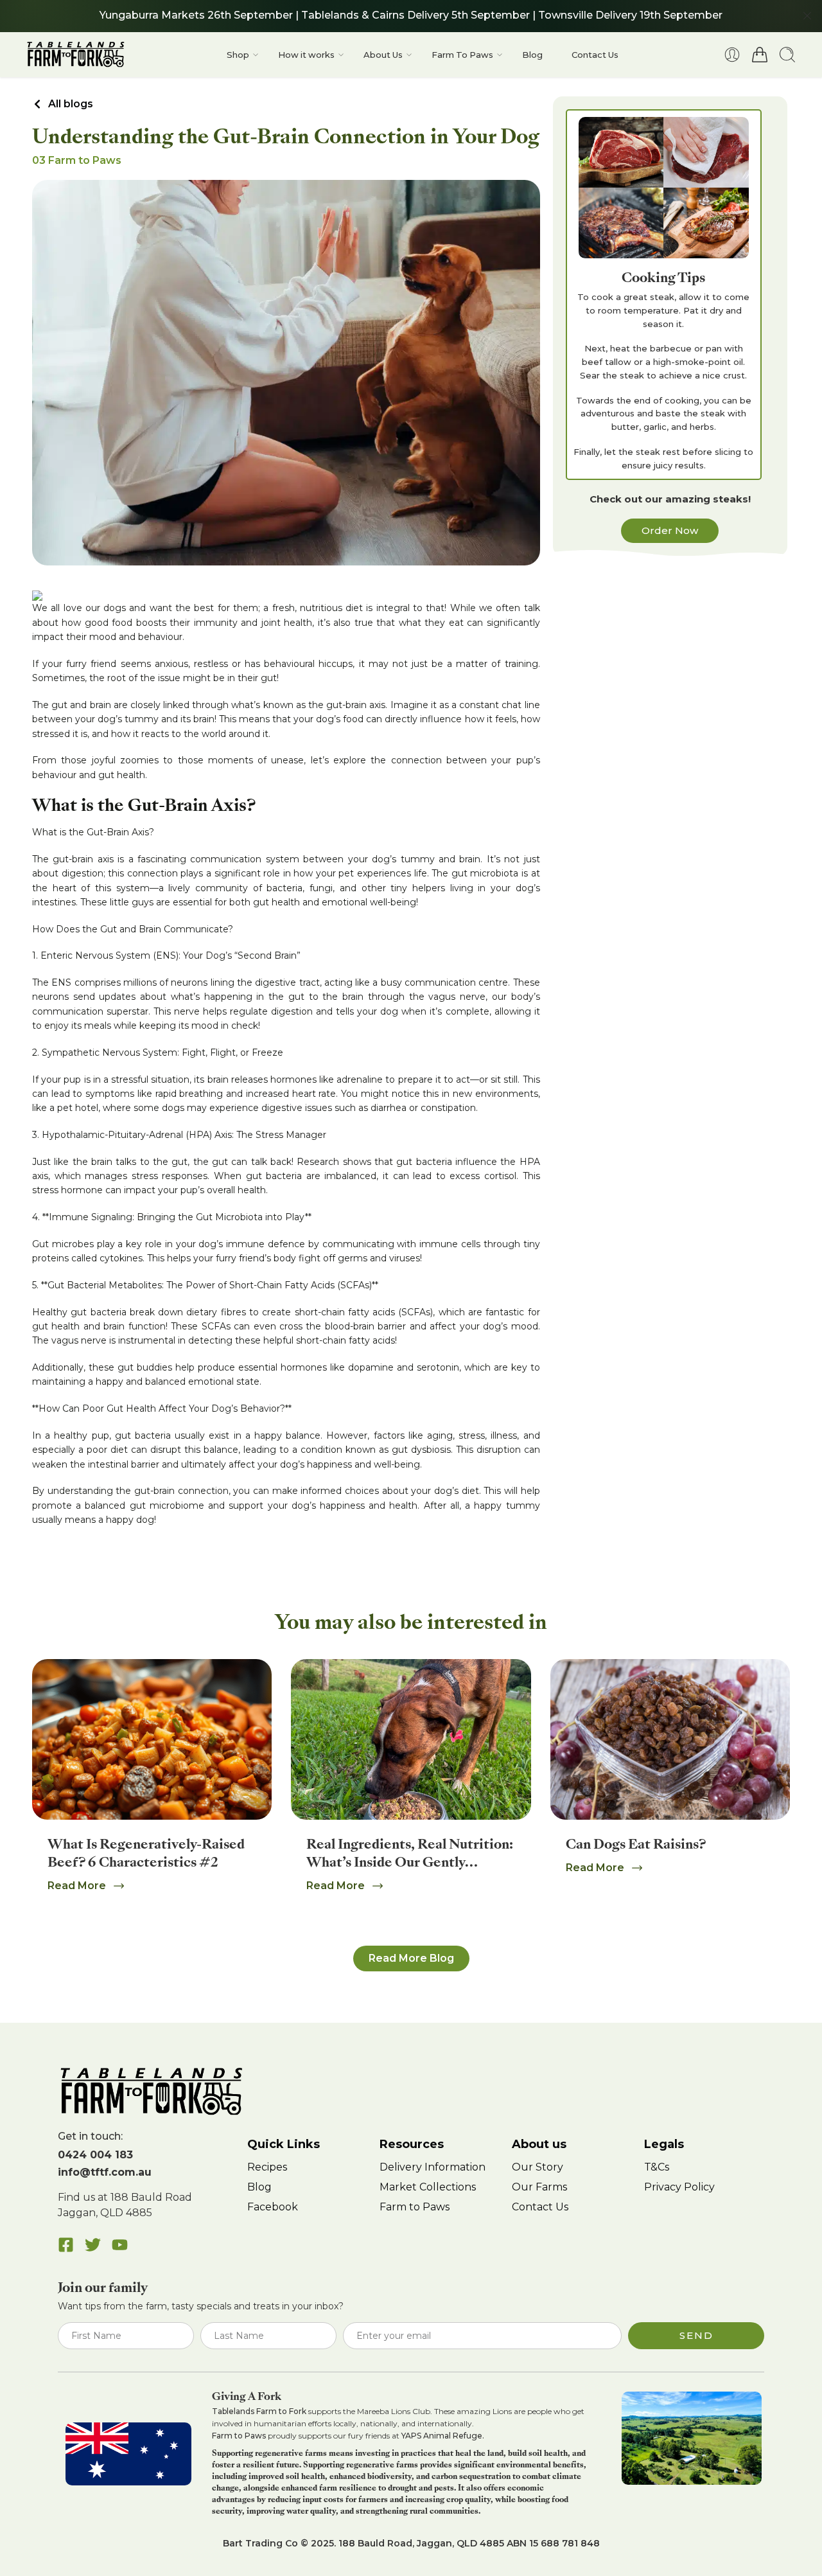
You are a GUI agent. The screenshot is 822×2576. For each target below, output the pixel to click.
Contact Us (595, 55)
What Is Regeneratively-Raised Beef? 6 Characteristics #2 (146, 1853)
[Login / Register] (732, 55)
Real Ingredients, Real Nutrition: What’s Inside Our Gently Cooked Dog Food (410, 1862)
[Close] (807, 16)
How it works (306, 55)
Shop (238, 55)
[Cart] (760, 55)
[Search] (787, 55)
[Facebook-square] (66, 2245)
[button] (411, 1959)
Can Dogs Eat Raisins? (636, 1844)
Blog (532, 55)
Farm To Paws (462, 55)
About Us (383, 55)
